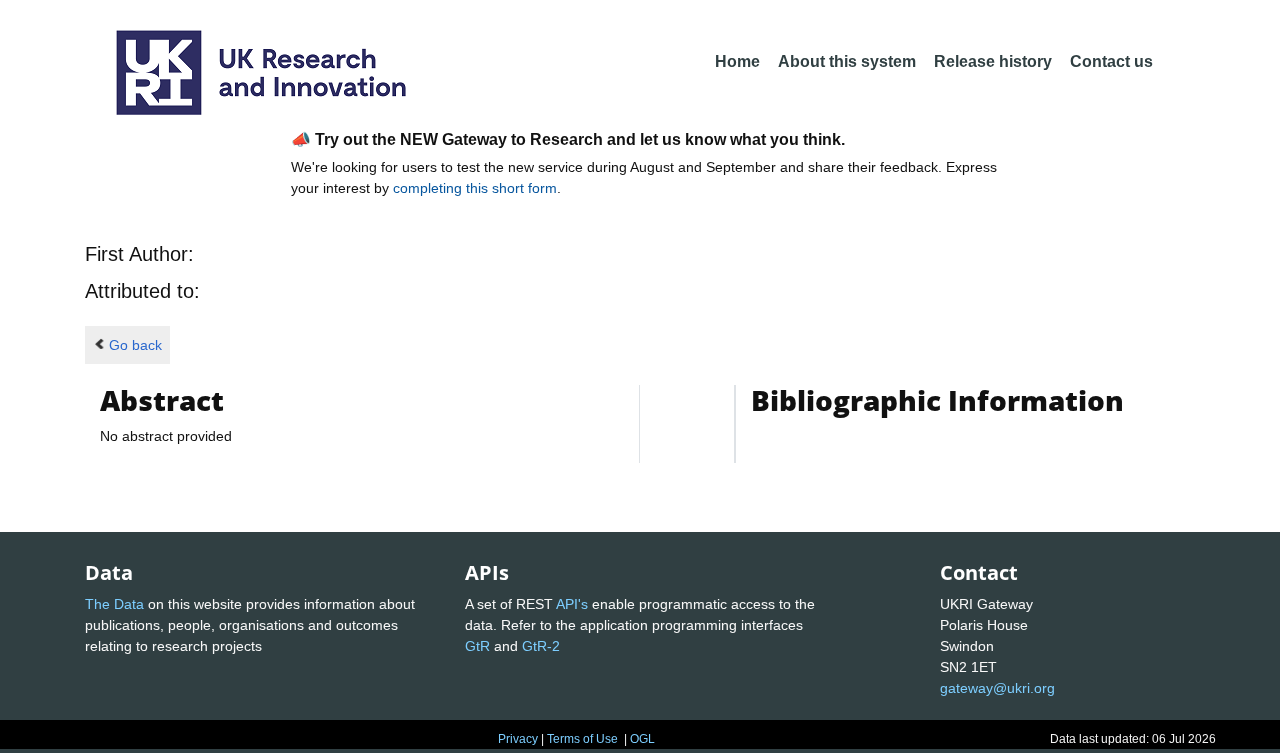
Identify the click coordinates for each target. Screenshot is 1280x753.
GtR (477, 646)
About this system (847, 61)
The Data (114, 604)
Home (737, 61)
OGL (642, 739)
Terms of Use (582, 739)
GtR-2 (541, 646)
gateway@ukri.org (997, 688)
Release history (993, 61)
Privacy (518, 739)
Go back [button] (135, 345)
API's (572, 604)
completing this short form (475, 188)
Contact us (1111, 61)
